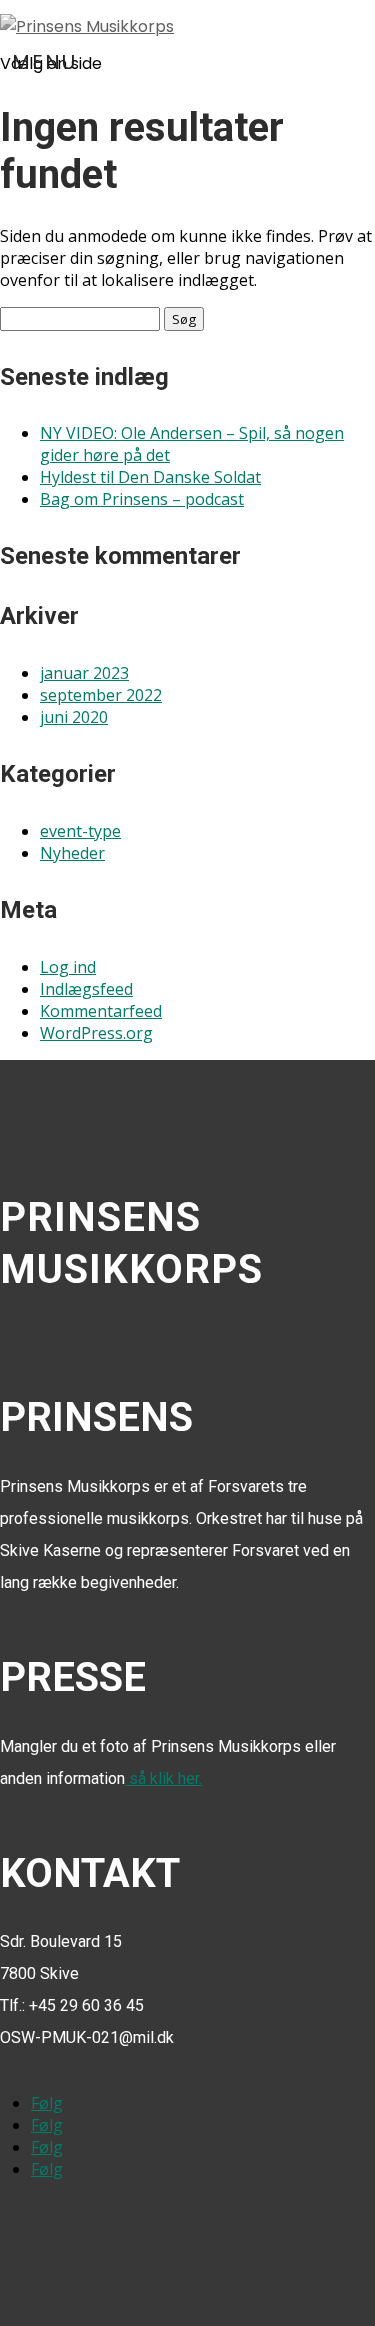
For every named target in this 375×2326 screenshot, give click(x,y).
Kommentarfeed (101, 1011)
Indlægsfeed (86, 989)
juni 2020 (74, 717)
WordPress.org (96, 1033)
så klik (163, 1778)
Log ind (68, 967)
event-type (80, 831)
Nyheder (72, 853)
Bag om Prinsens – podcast (142, 499)
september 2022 (101, 695)
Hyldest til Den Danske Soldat (150, 477)
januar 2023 (84, 673)
